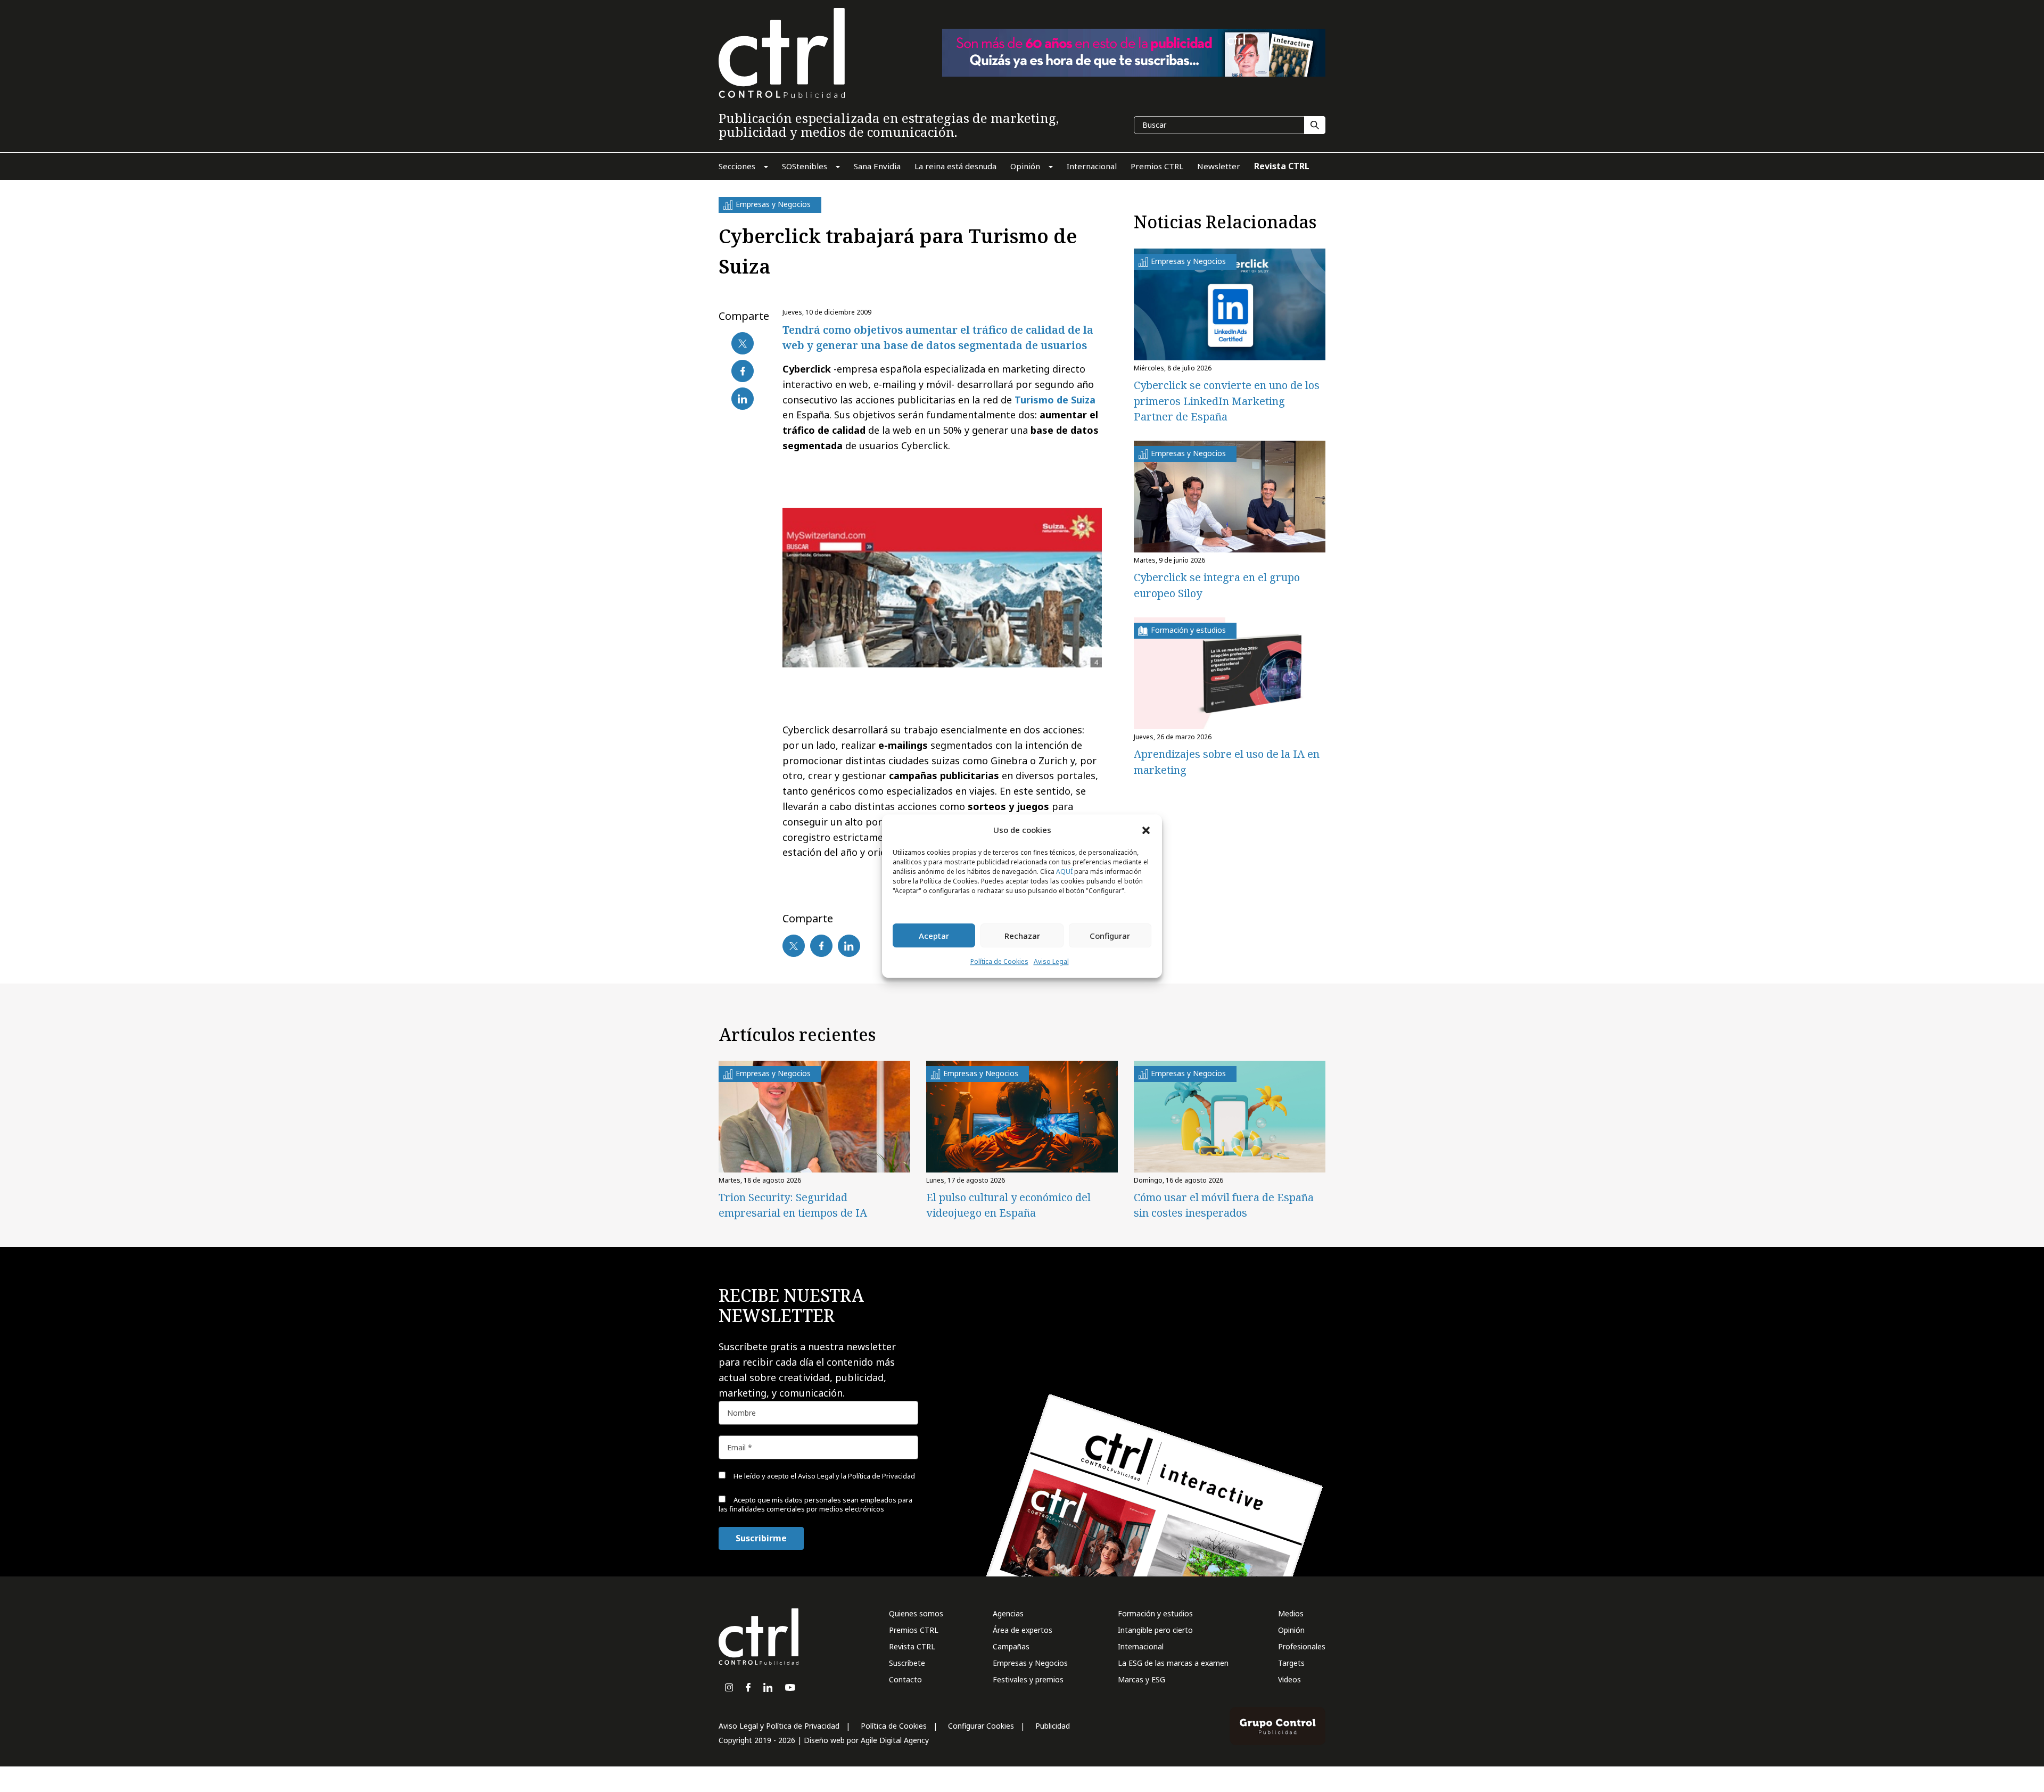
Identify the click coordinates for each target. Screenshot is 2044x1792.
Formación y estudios (1155, 1613)
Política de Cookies (999, 962)
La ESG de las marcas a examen (1173, 1663)
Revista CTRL (912, 1646)
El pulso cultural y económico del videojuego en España (1008, 1205)
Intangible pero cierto (1155, 1630)
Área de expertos (1023, 1630)
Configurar (1110, 936)
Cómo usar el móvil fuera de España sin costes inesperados (1224, 1205)
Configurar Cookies (981, 1726)
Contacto (905, 1679)
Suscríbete (907, 1663)
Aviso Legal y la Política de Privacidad (856, 1476)
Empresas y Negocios (1030, 1663)
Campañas (1011, 1646)
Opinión (1291, 1630)
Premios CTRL (914, 1630)
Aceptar (934, 936)
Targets (1291, 1663)
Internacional (1141, 1646)
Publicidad (1053, 1726)
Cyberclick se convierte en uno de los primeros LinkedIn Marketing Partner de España (1227, 401)
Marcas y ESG (1141, 1679)
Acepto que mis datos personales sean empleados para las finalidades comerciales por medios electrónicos (815, 1504)
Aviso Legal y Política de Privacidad (779, 1726)
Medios (1291, 1613)
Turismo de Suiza (1055, 400)
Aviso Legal (1051, 962)
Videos (1289, 1679)
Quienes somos (916, 1613)
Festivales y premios (1028, 1679)
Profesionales (1302, 1646)
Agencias (1008, 1613)
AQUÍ (1064, 872)
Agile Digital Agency (895, 1740)
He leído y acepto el (823, 1476)
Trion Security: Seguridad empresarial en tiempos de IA (793, 1205)
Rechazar (1022, 936)
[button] (1146, 830)
